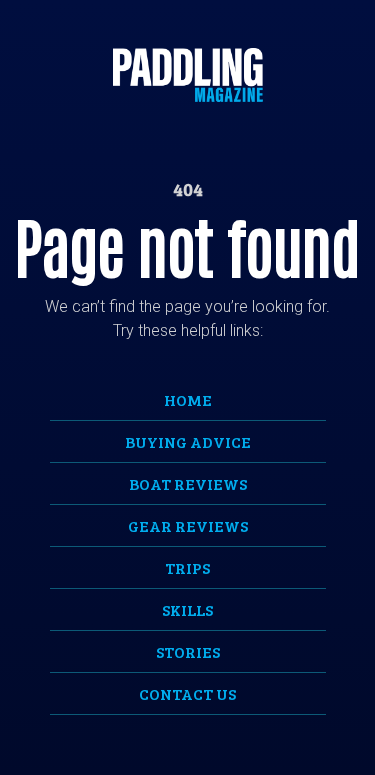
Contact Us (187, 693)
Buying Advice (188, 441)
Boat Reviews (188, 483)
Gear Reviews (188, 525)
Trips (187, 567)
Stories (188, 651)
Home (188, 399)
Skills (187, 609)
